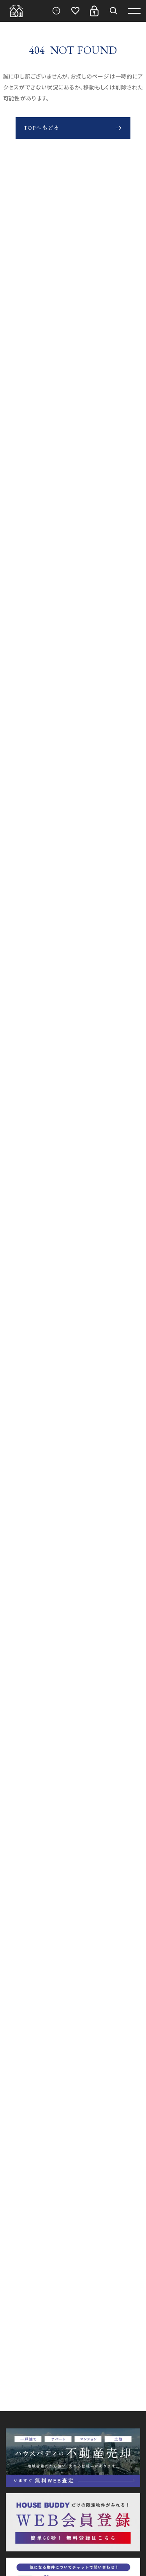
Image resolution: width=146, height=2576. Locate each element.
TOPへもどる (42, 128)
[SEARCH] (113, 11)
